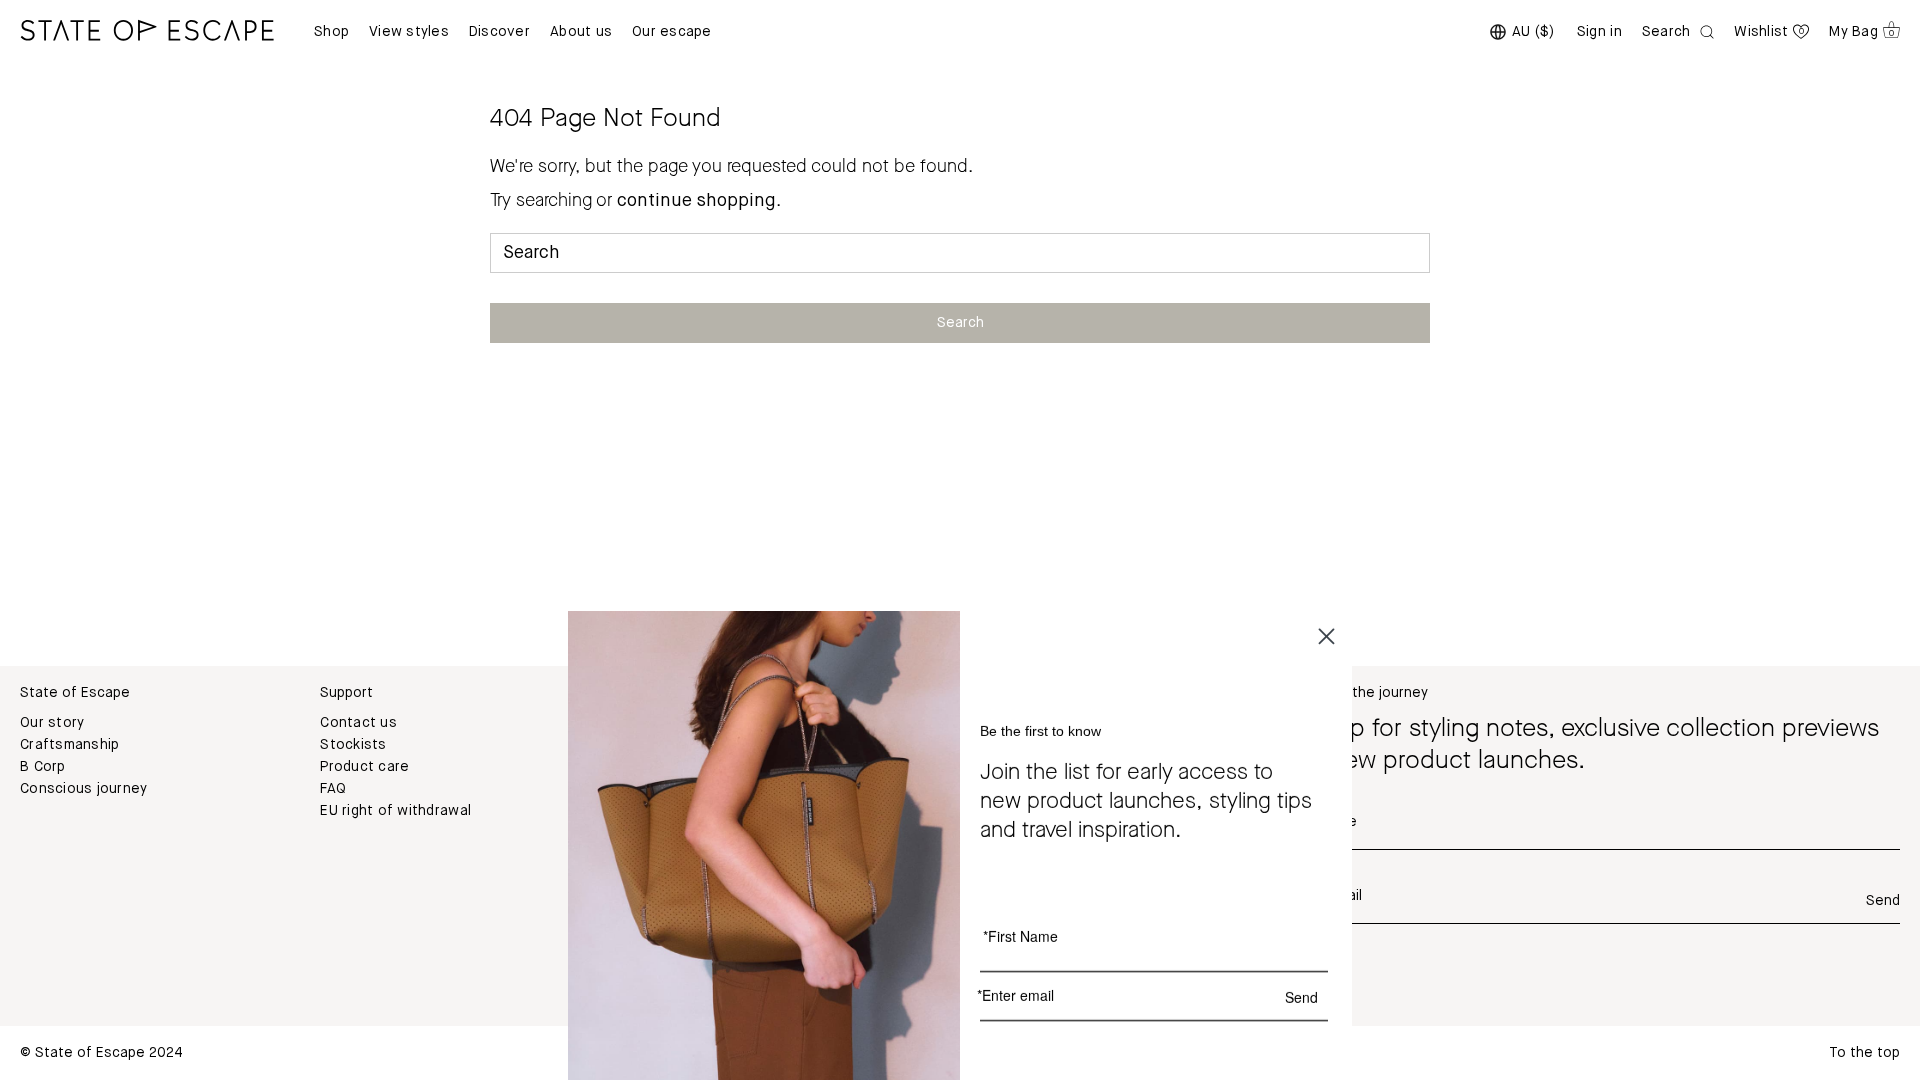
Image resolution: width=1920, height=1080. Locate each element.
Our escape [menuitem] (672, 32)
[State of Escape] (147, 30)
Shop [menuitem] (331, 32)
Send (1883, 901)
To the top (1864, 1053)
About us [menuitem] (581, 32)
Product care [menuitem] (364, 767)
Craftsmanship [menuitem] (69, 745)
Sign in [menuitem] (1599, 32)
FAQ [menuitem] (333, 789)
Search (960, 323)
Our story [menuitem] (52, 723)
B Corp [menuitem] (43, 767)
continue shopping (696, 201)
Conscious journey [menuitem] (83, 789)
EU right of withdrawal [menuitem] (395, 811)
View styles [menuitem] (409, 32)
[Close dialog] (1326, 634)
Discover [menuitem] (499, 32)
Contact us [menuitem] (358, 723)
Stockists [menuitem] (353, 745)
